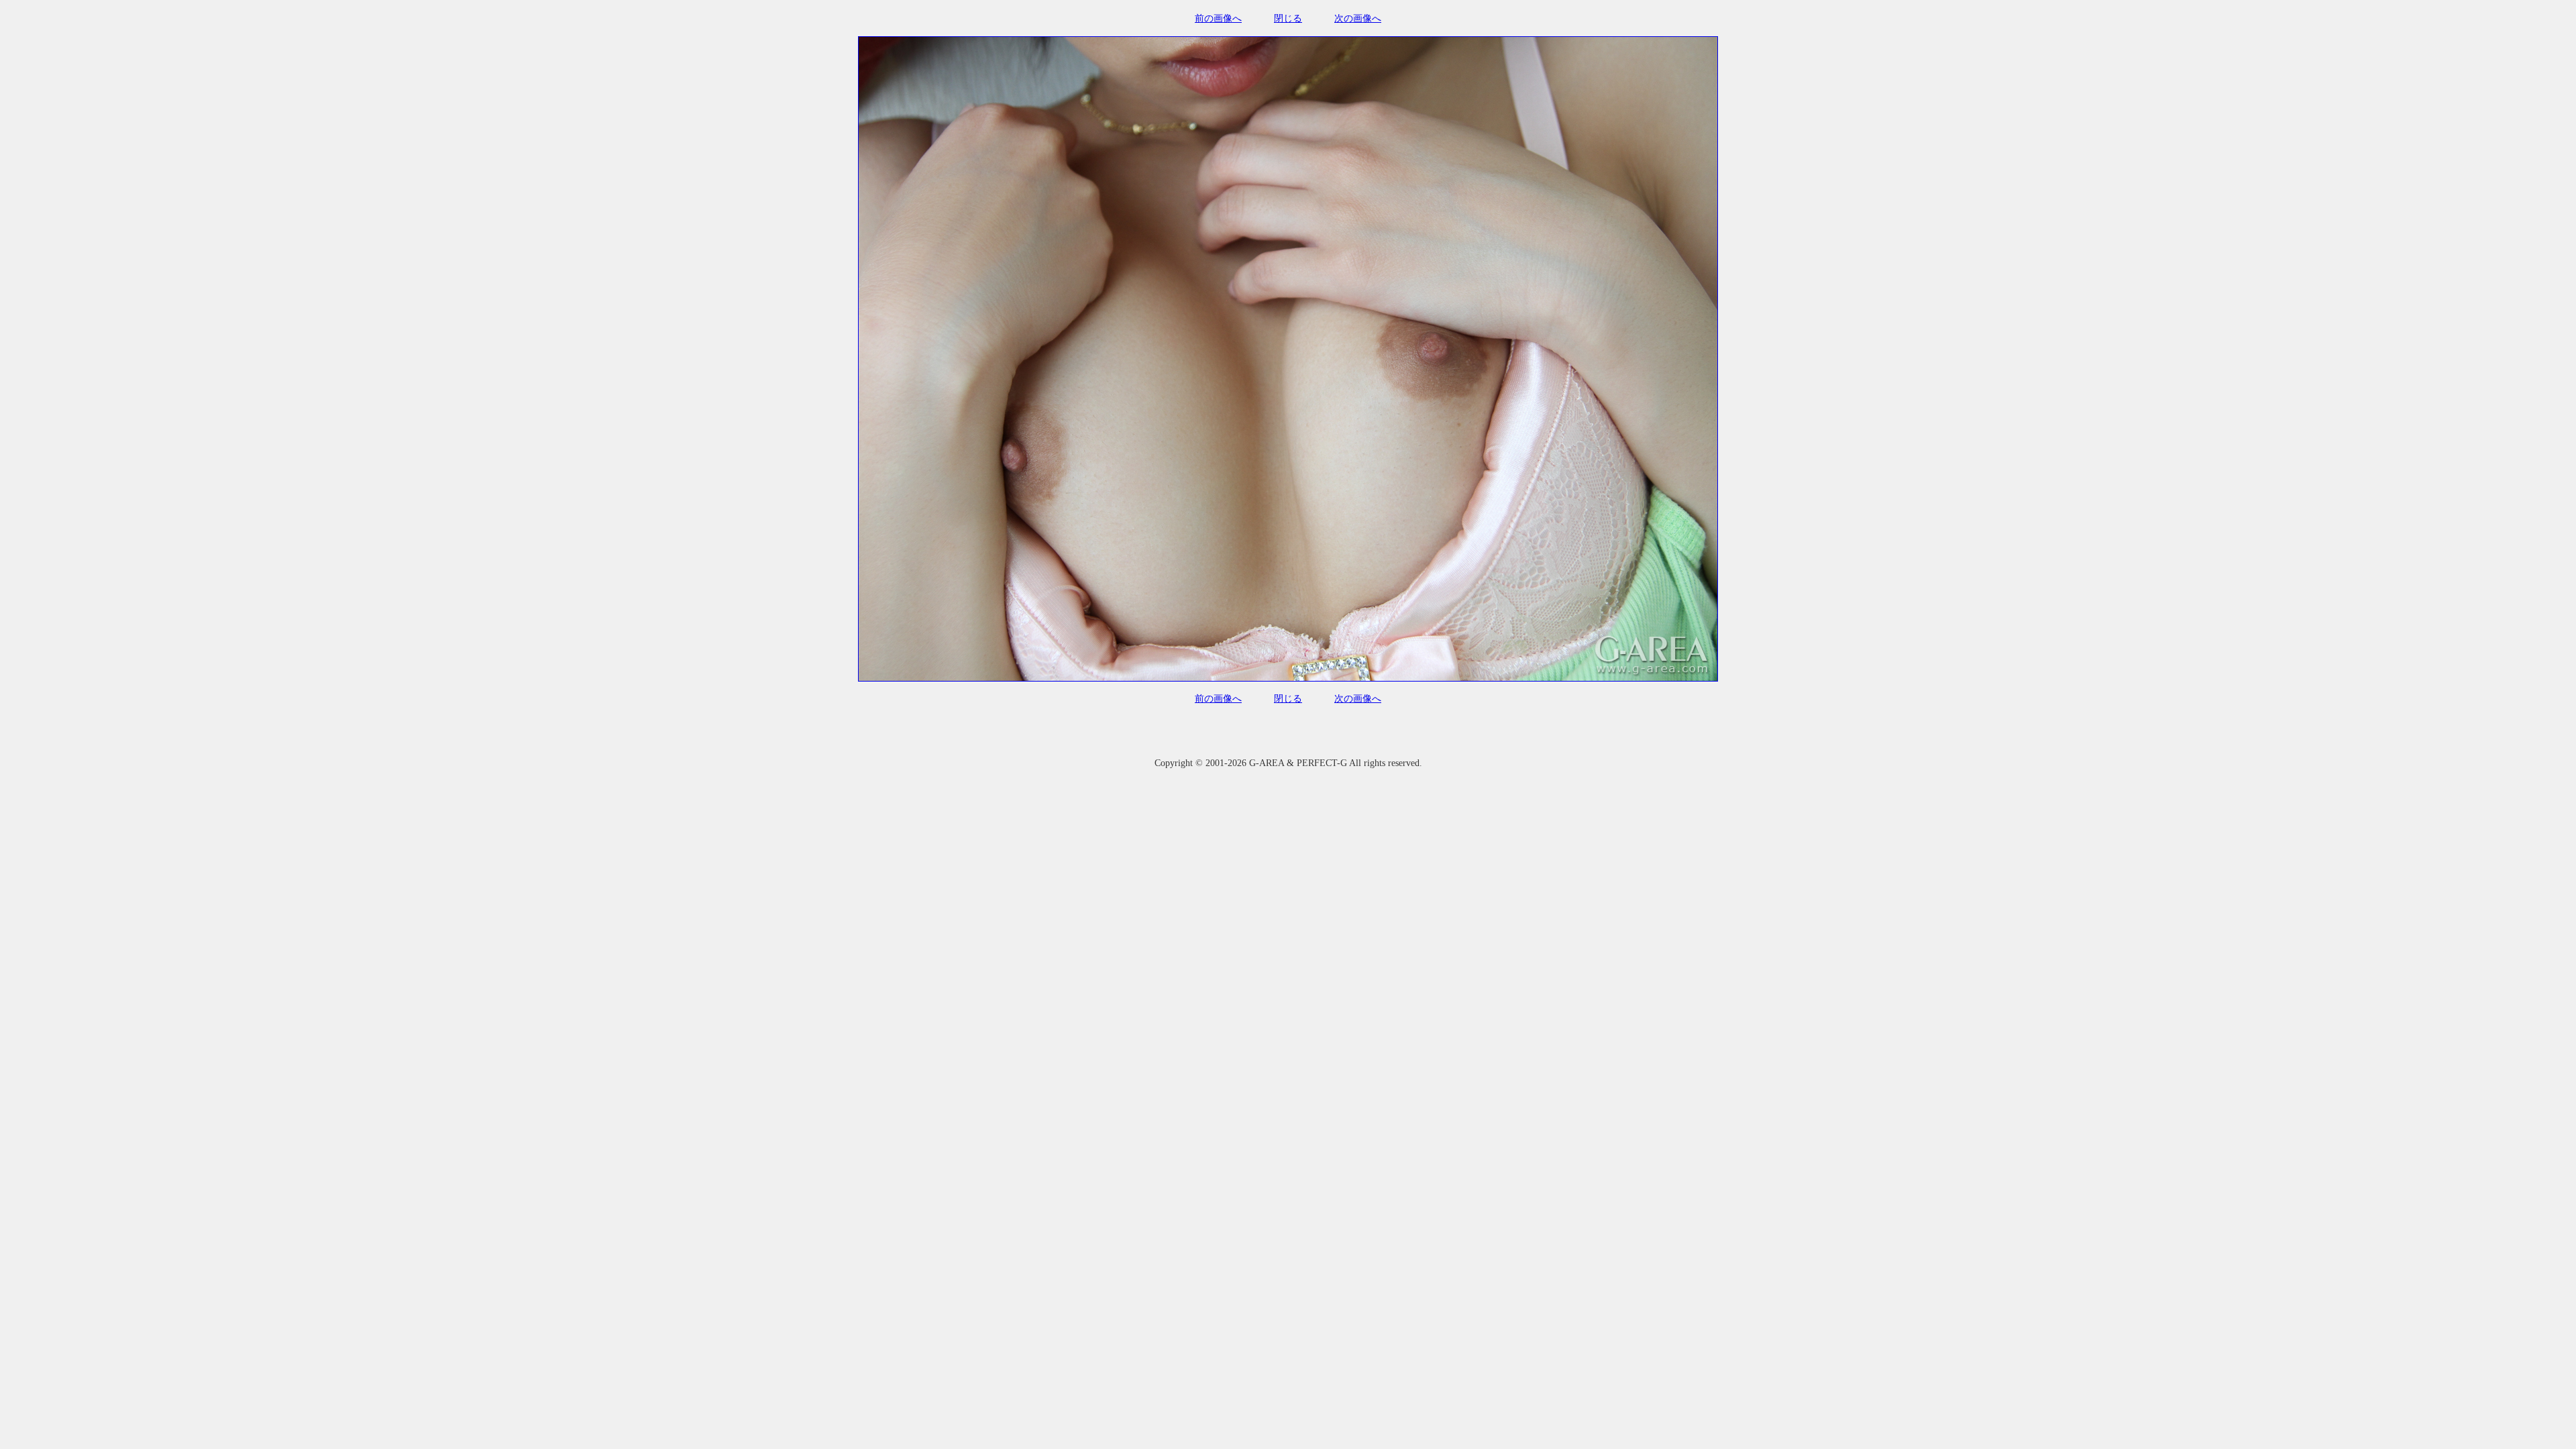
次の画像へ (1358, 18)
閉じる (1288, 18)
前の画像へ (1218, 18)
